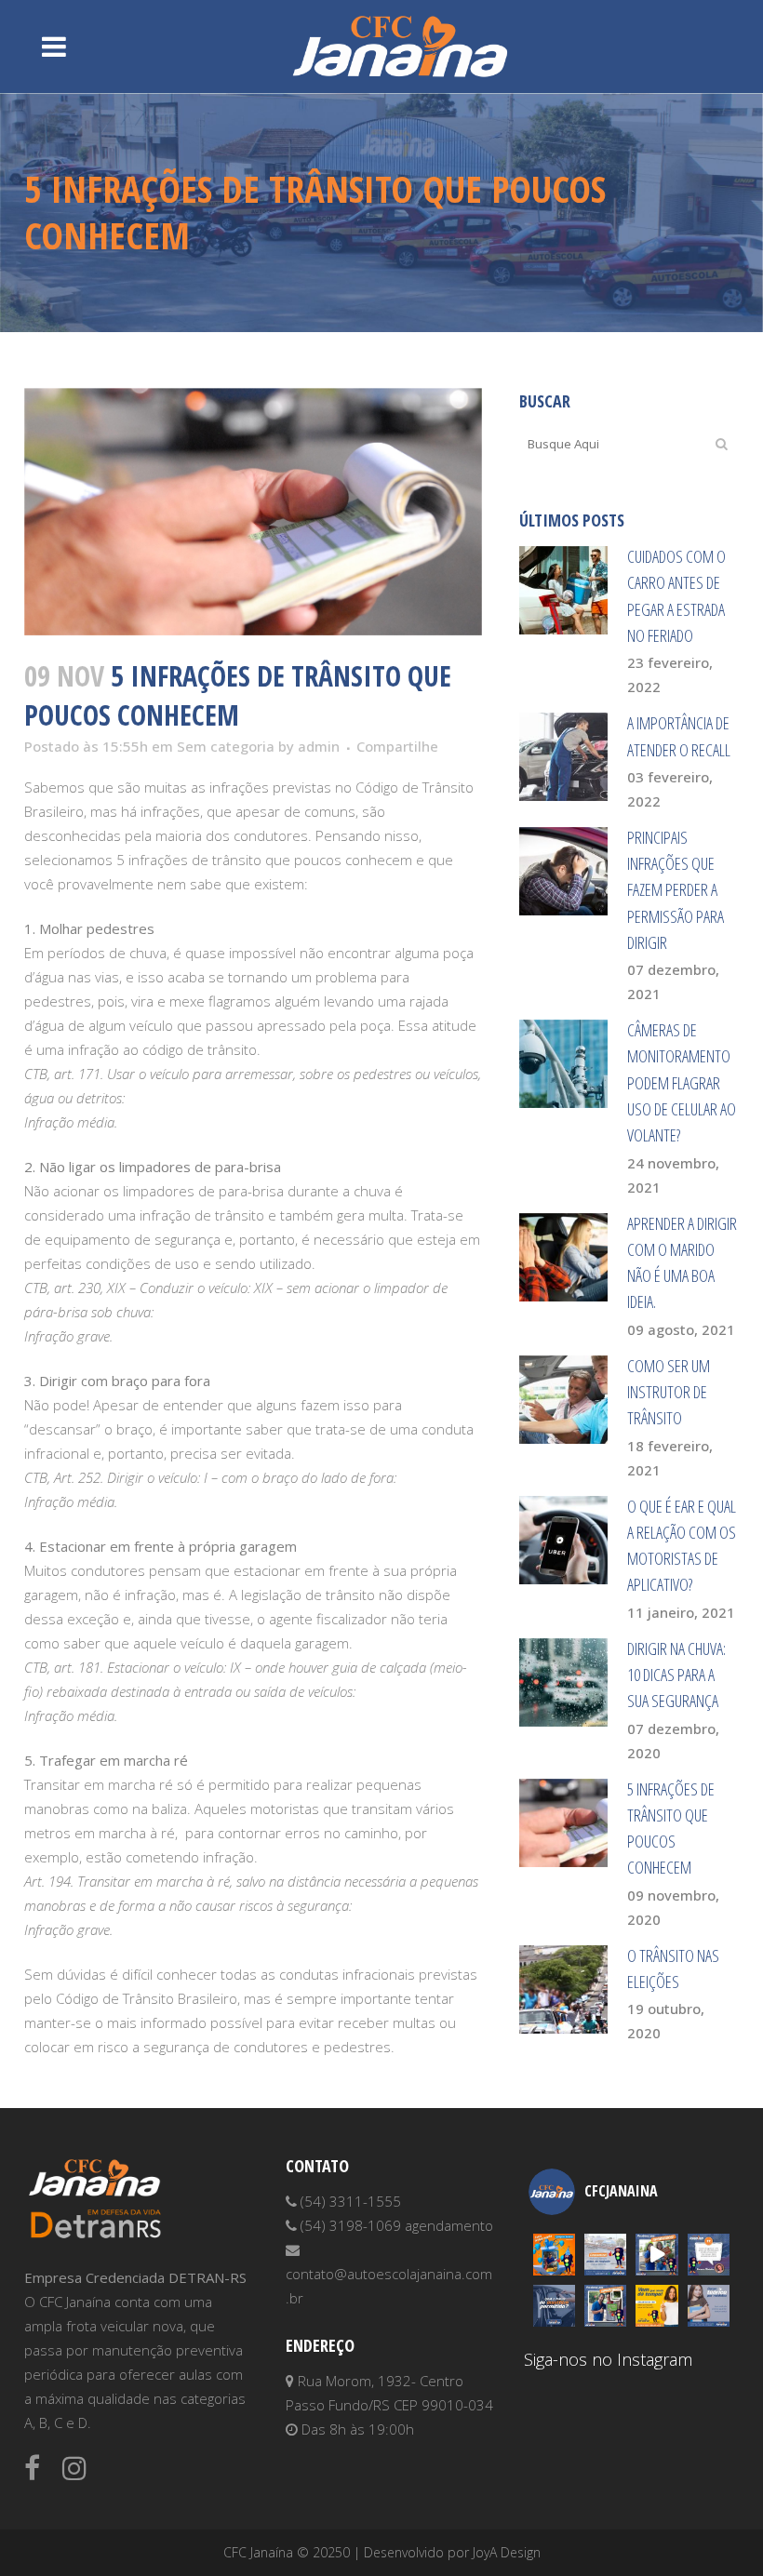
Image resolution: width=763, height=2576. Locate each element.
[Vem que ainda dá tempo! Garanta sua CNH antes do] (656, 2306)
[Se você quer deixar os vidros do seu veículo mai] (554, 2306)
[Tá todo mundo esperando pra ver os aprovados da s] (656, 2255)
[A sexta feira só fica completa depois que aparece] (605, 2306)
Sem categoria (226, 746)
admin (319, 746)
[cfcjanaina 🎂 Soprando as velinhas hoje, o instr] (554, 2255)
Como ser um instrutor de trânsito (669, 1392)
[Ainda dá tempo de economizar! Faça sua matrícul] (605, 2255)
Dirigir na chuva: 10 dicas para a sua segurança (676, 1675)
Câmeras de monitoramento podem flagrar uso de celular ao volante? (682, 1082)
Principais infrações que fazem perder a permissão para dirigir (676, 890)
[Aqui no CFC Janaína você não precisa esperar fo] (709, 2306)
